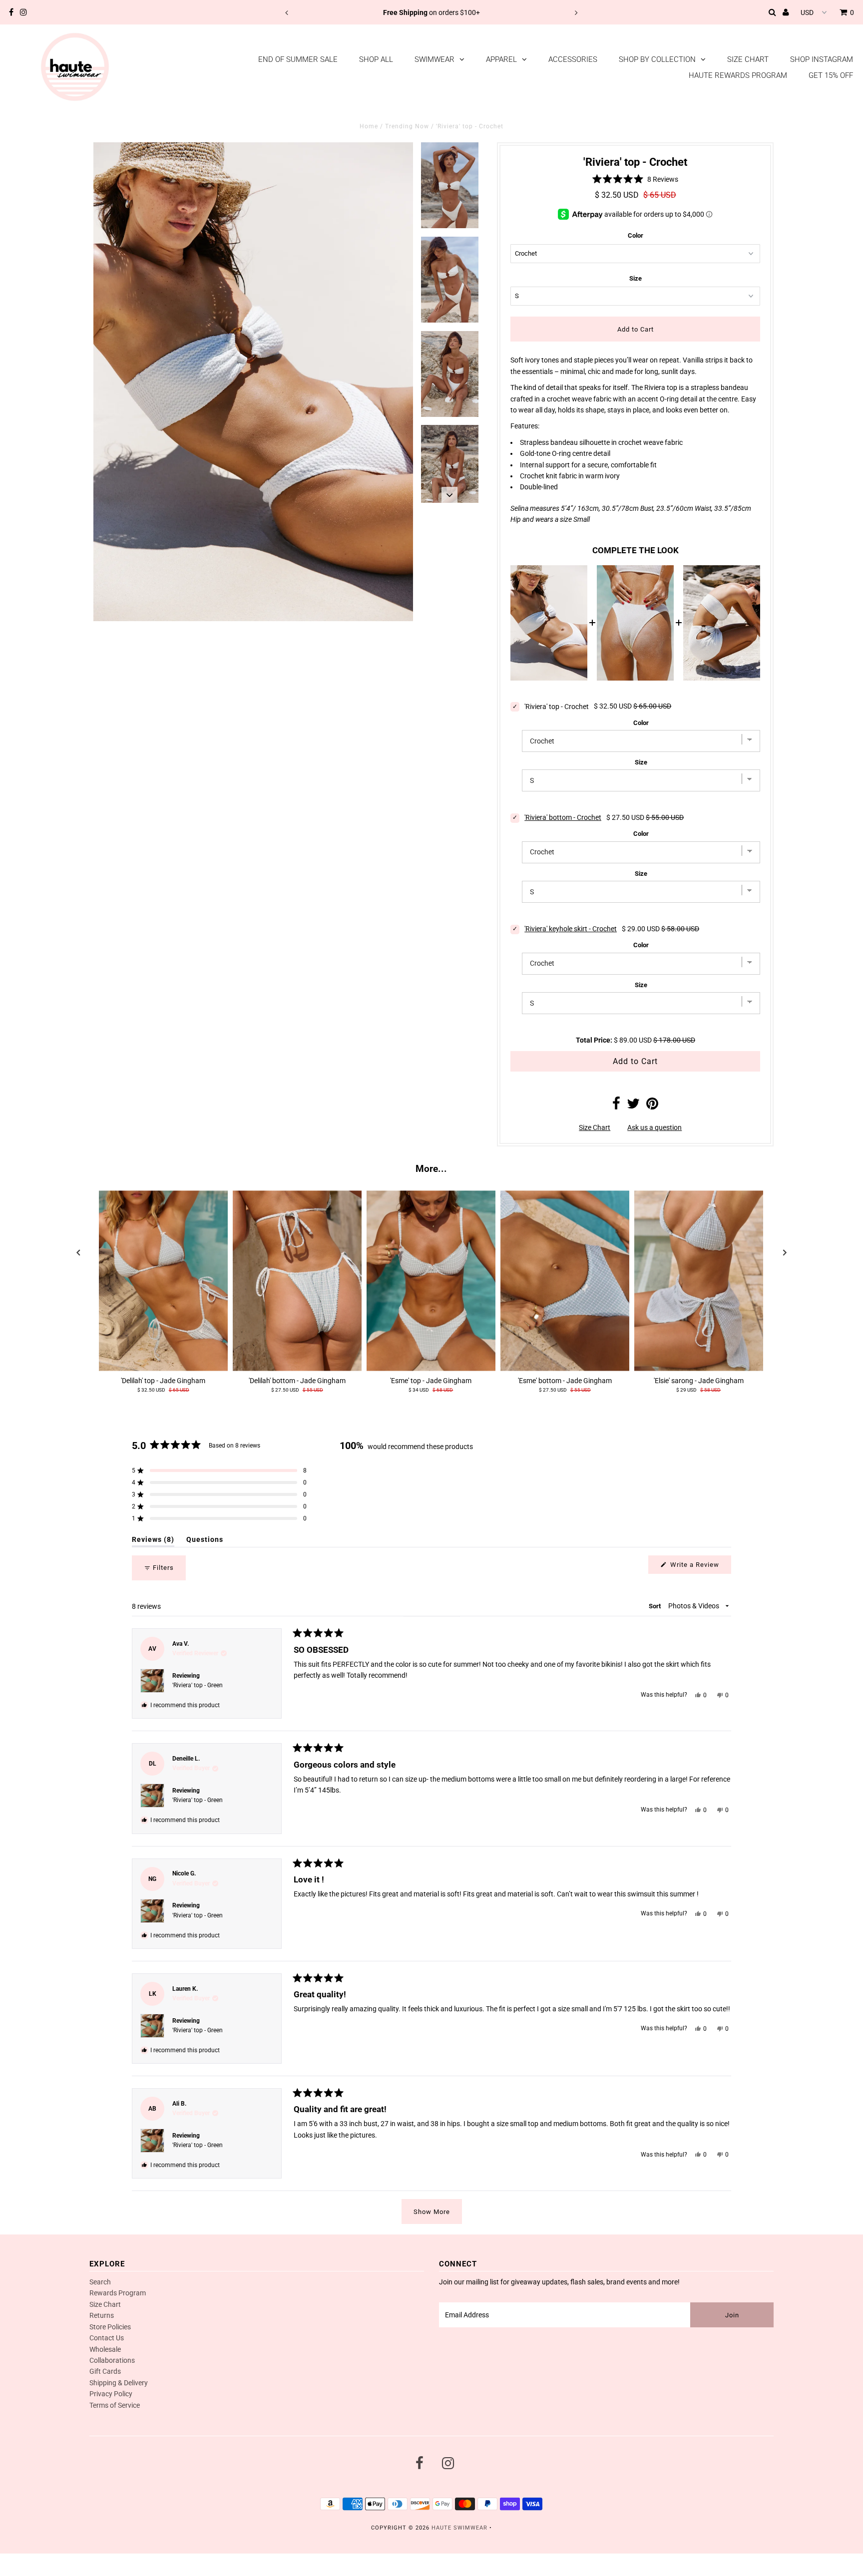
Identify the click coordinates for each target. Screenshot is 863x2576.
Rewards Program (118, 2293)
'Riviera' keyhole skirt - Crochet (571, 929)
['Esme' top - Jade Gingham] (431, 1281)
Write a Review (700, 1567)
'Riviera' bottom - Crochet (563, 817)
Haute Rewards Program (738, 75)
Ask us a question (654, 1127)
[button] (635, 179)
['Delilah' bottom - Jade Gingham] (297, 1281)
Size (636, 278)
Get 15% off (831, 75)
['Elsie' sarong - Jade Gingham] (699, 1281)
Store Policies (110, 2327)
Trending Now (407, 126)
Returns (102, 2315)
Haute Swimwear (459, 2528)
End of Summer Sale (298, 59)
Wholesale (105, 2349)
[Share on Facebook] (616, 1106)
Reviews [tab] (153, 1541)
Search (100, 2282)
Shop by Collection (657, 59)
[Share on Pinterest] (652, 1106)
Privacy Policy (111, 2394)
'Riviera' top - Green (198, 1685)
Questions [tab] (205, 1541)
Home (369, 126)
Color (636, 235)
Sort (655, 1606)
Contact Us (107, 2338)
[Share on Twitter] (633, 1106)
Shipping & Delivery (119, 2383)
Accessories (573, 59)
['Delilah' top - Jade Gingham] (163, 1281)
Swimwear (434, 59)
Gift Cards (105, 2371)
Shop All (376, 59)
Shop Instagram (822, 59)
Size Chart (748, 59)
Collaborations (112, 2360)
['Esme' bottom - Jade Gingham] (565, 1281)
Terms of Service (115, 2405)
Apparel (501, 59)
